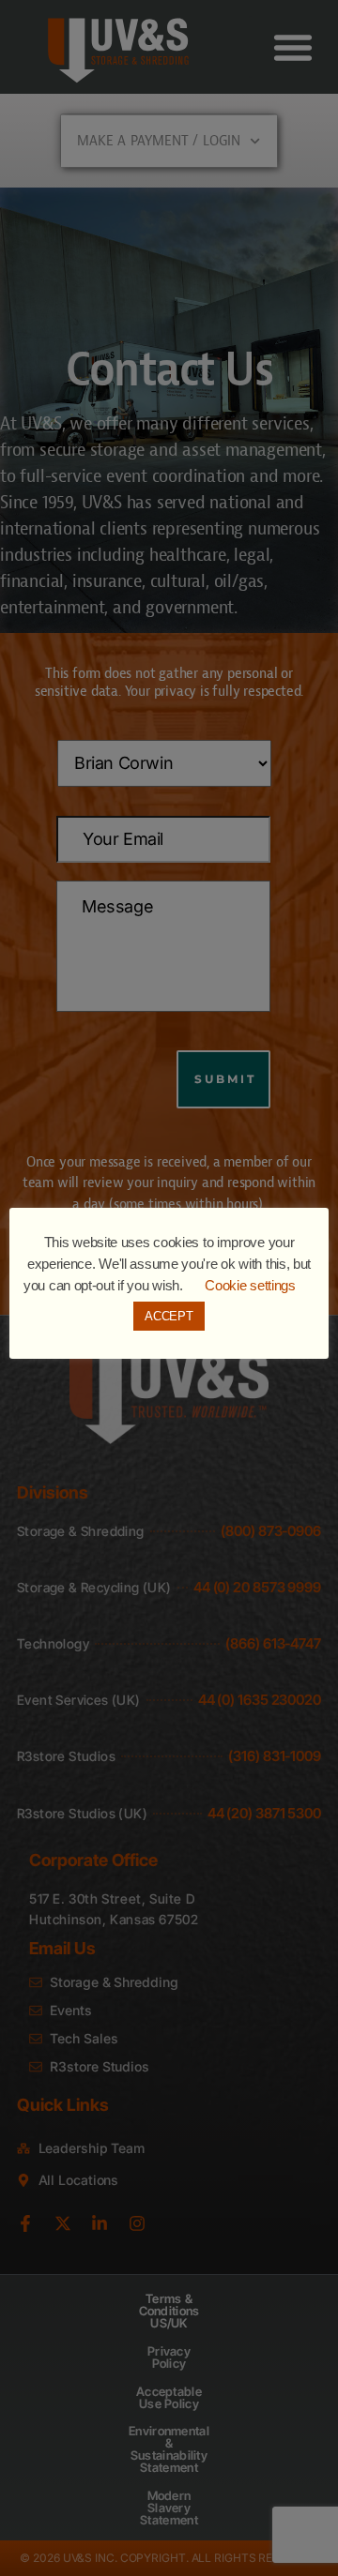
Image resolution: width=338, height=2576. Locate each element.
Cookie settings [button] (250, 1285)
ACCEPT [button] (169, 1316)
